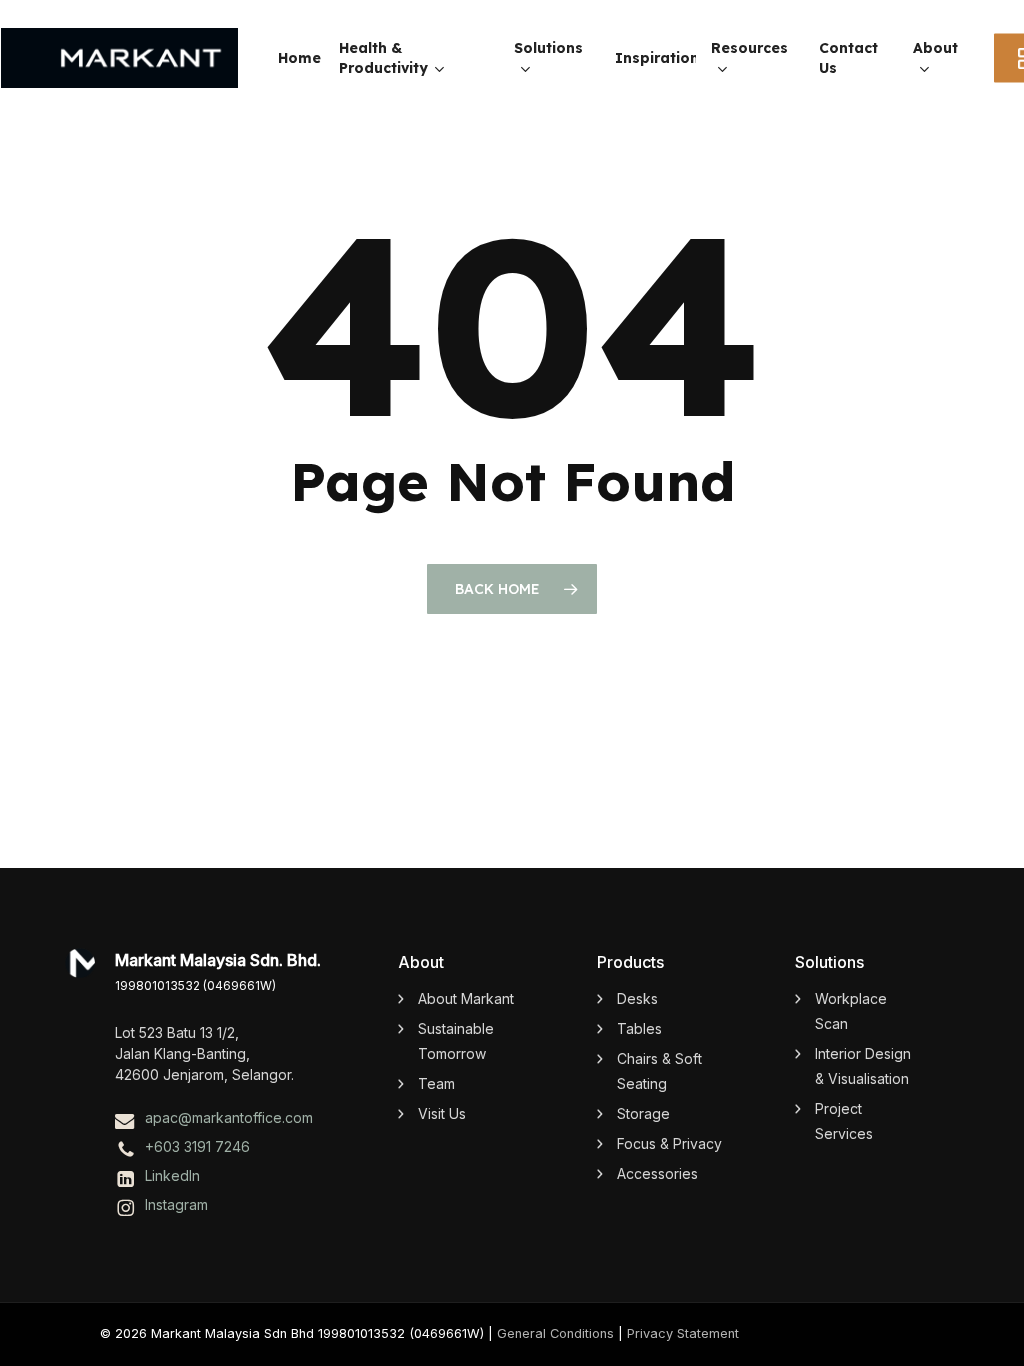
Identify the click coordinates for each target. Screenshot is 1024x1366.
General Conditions (555, 1333)
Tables (639, 1028)
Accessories (657, 1173)
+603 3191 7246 (197, 1146)
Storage (643, 1113)
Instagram (176, 1204)
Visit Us (442, 1113)
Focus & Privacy (669, 1143)
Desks (637, 998)
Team (436, 1083)
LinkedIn (172, 1175)
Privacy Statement (683, 1333)
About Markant (466, 998)
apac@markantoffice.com (229, 1117)
